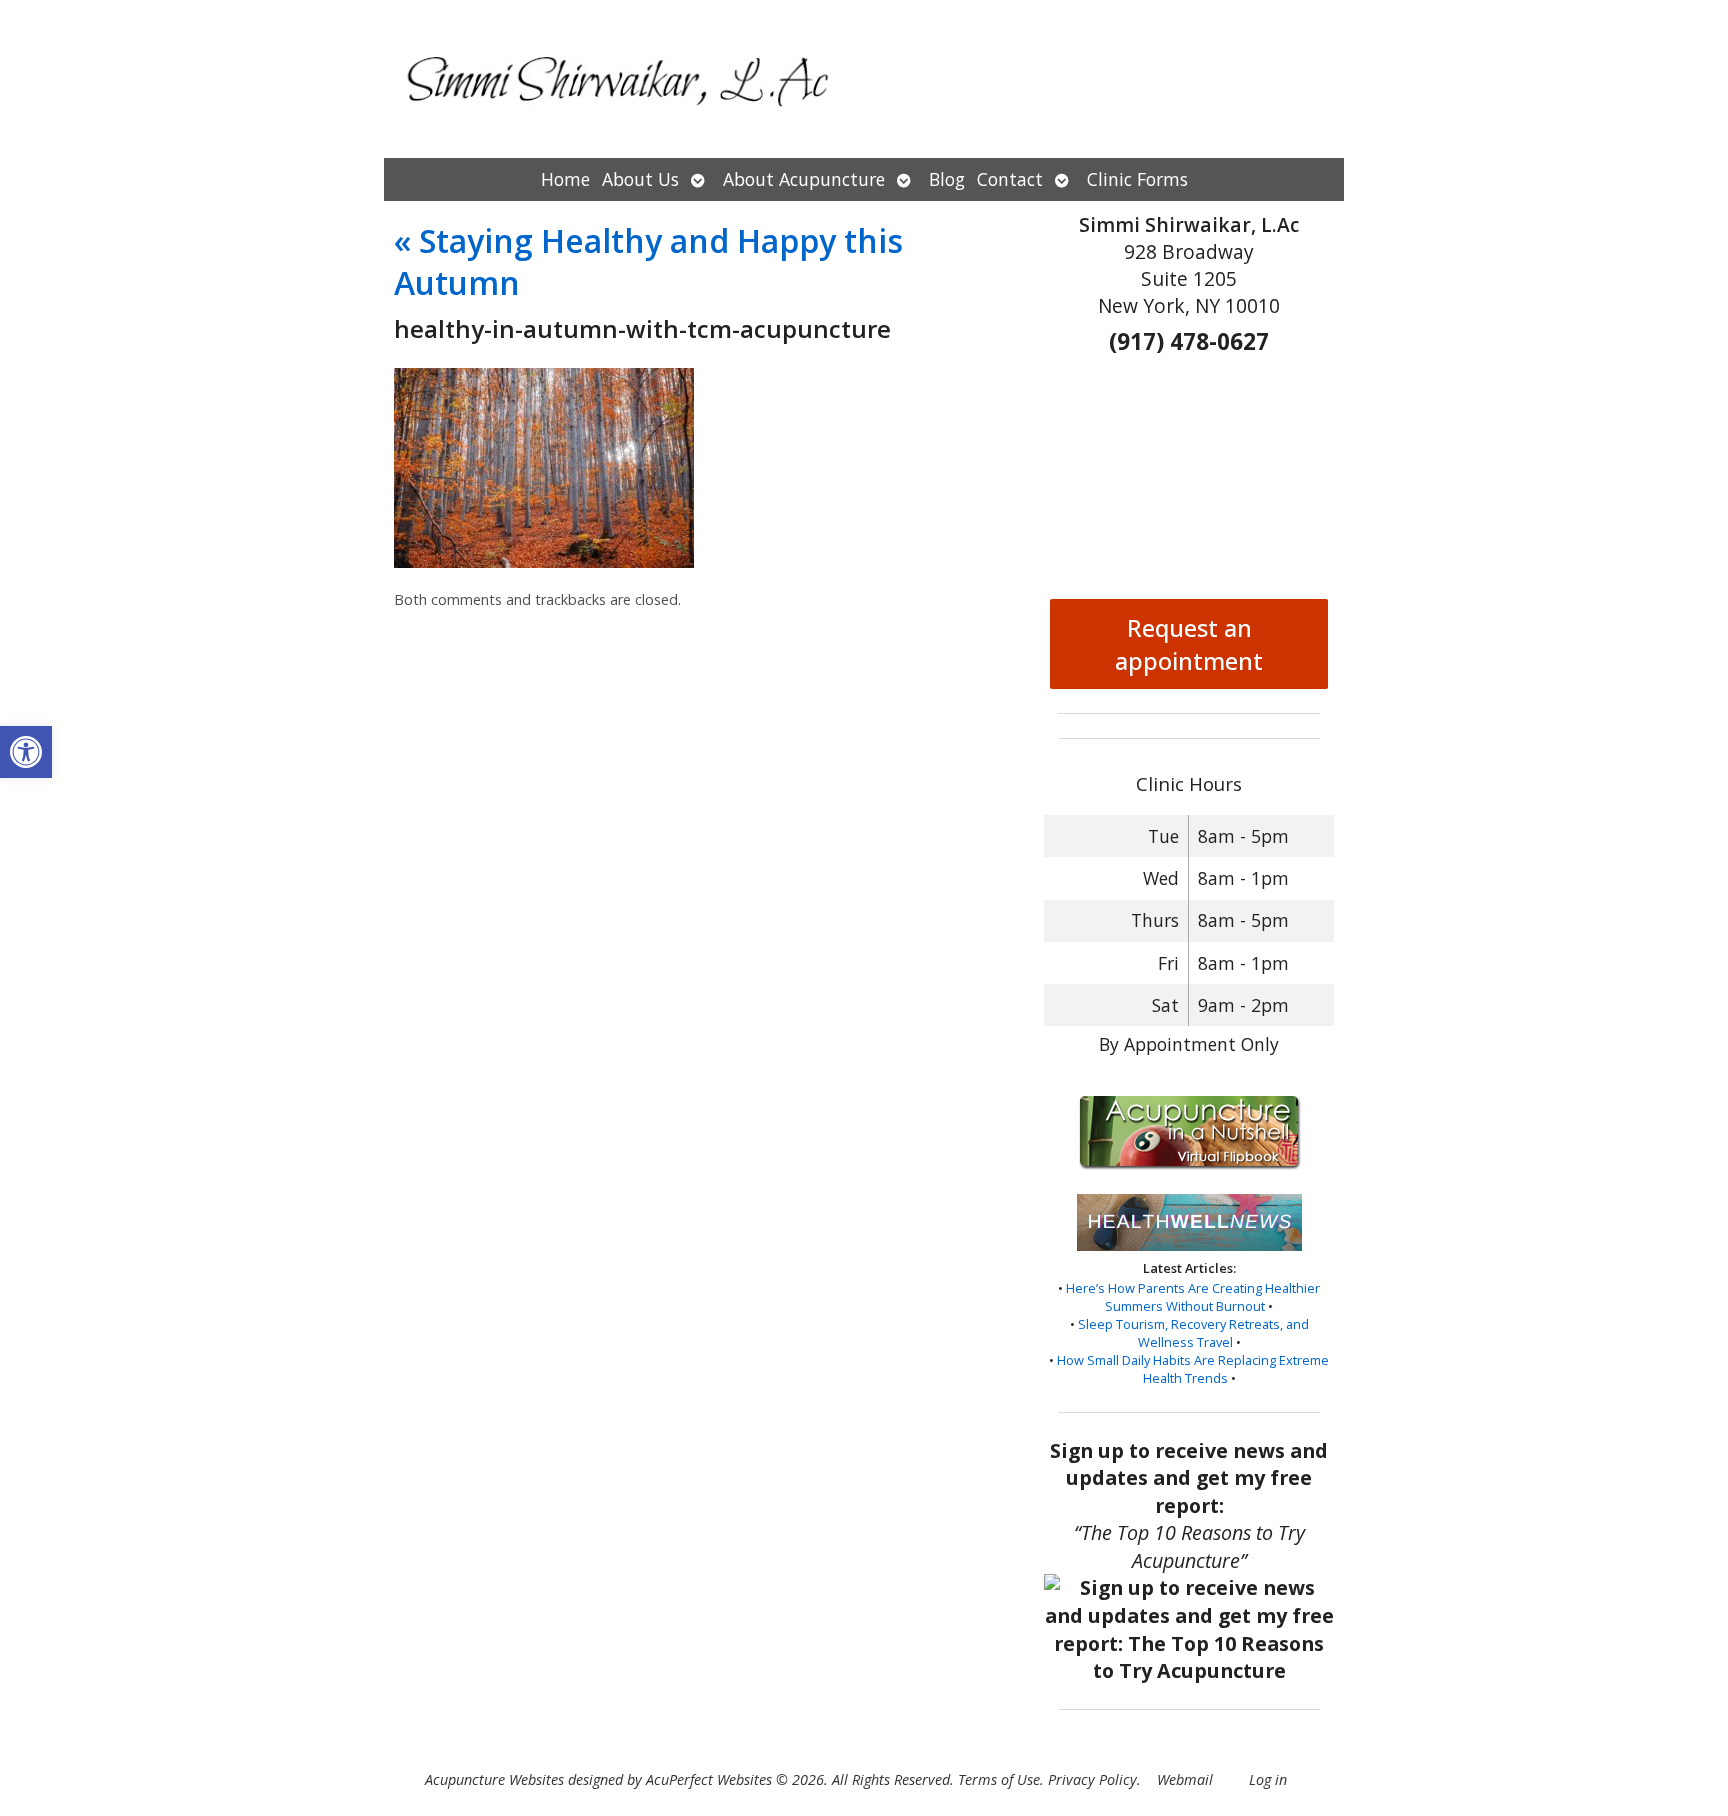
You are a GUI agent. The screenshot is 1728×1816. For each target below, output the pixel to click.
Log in (1268, 1779)
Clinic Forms (1137, 179)
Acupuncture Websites (494, 1779)
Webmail (1185, 1779)
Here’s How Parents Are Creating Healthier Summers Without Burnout (1193, 1297)
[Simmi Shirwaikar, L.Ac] (864, 79)
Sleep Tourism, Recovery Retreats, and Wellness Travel (1193, 1333)
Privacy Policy (1092, 1779)
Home (565, 179)
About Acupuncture (804, 179)
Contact (1010, 179)
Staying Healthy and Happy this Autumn (648, 261)
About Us (640, 179)
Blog (947, 179)
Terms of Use (999, 1779)
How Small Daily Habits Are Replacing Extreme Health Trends (1193, 1369)
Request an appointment (1189, 644)
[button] (26, 752)
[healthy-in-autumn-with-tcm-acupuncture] (544, 562)
